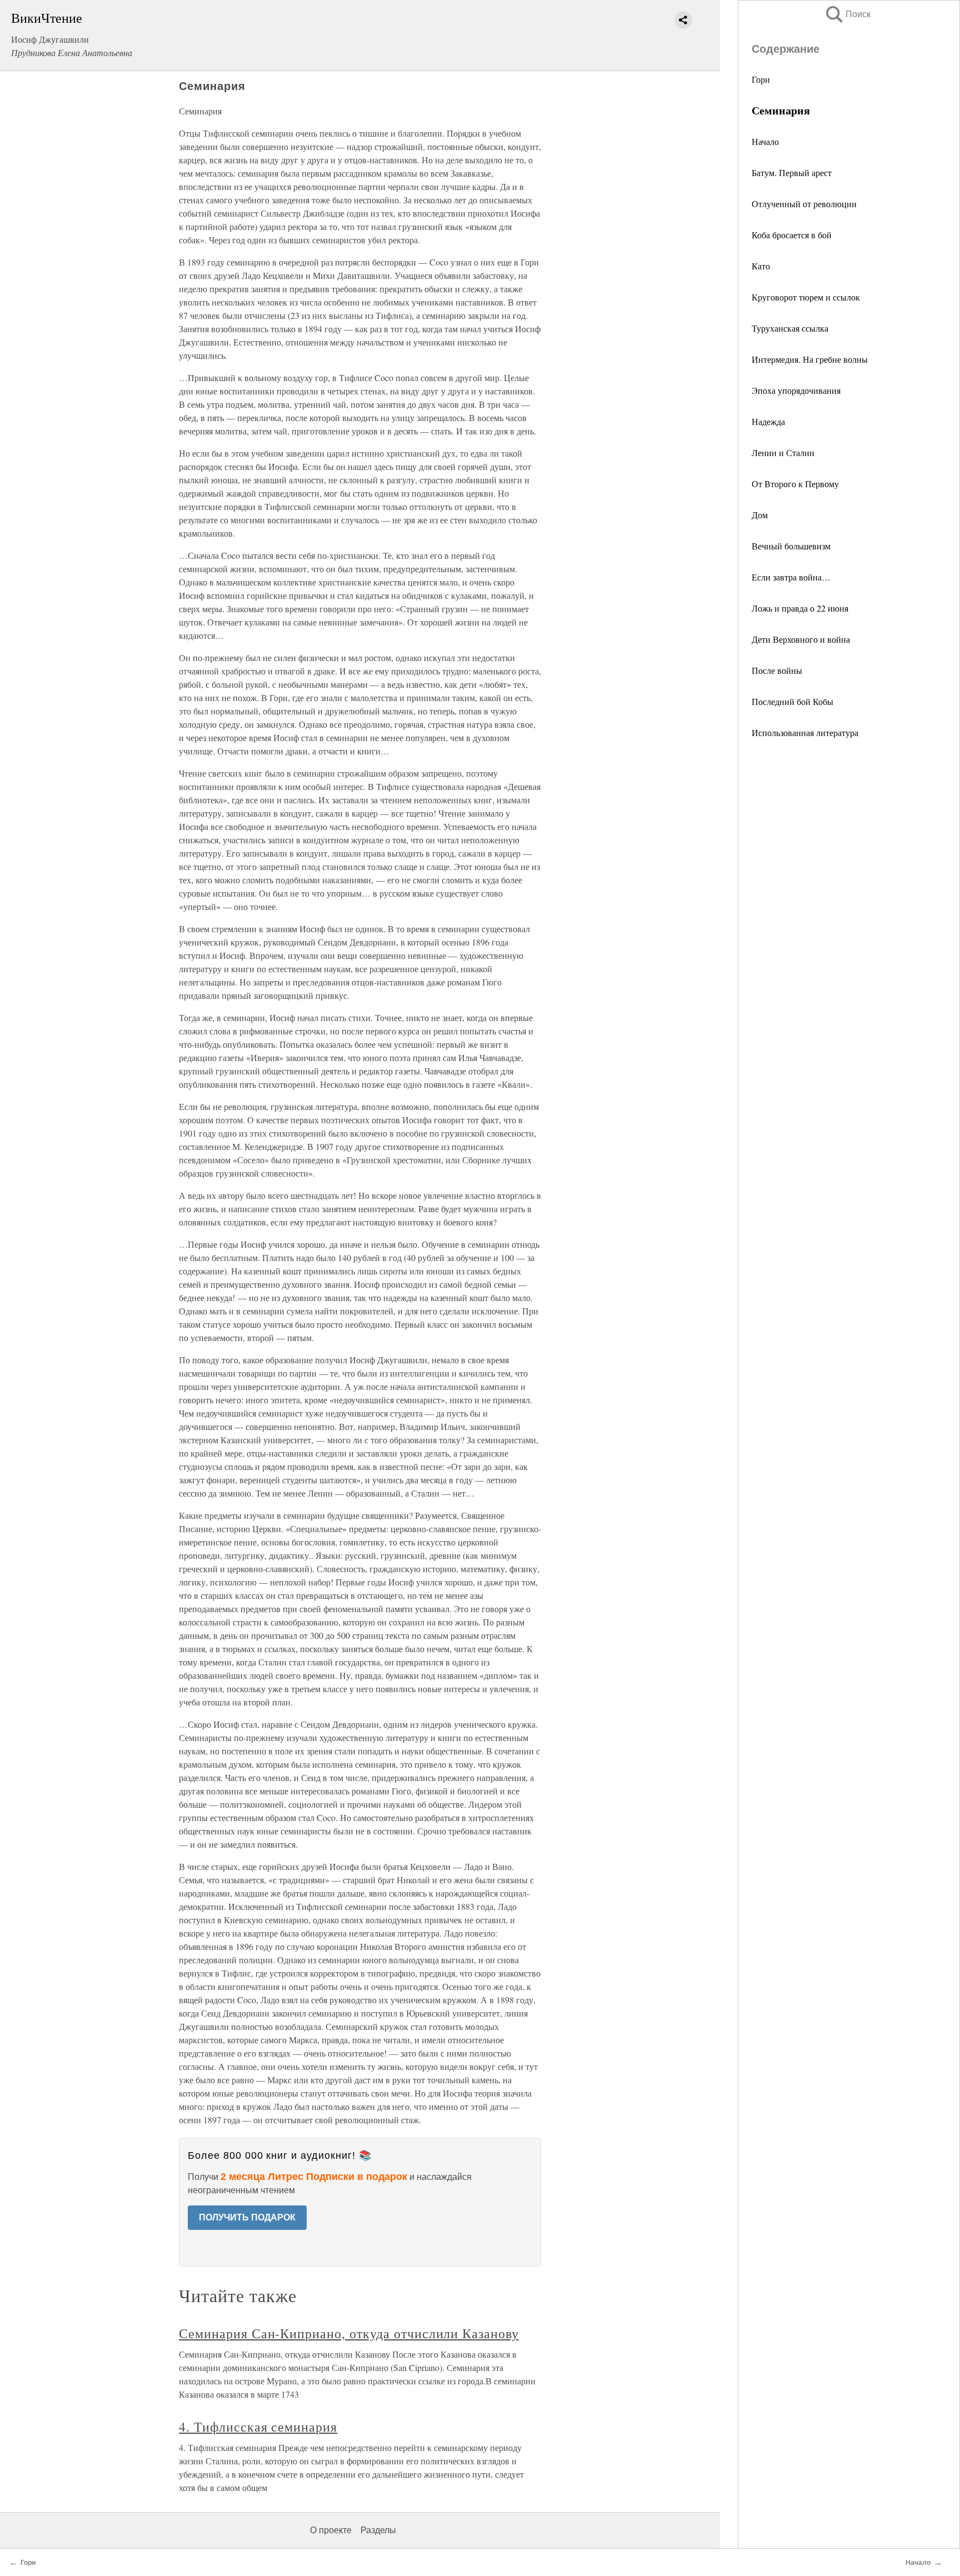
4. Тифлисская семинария (258, 2427)
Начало (765, 141)
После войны (777, 670)
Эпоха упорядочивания (796, 390)
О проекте (331, 2530)
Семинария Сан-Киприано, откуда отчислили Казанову (349, 2333)
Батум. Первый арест (792, 172)
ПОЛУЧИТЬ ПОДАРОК (247, 2217)
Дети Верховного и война (801, 639)
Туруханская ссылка (790, 328)
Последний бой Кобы (792, 701)
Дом (760, 515)
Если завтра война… (791, 577)
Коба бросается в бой (792, 235)
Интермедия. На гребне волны (810, 359)
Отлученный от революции (804, 204)
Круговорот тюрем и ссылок (806, 297)
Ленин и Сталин (783, 452)
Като (761, 266)
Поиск (847, 14)
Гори (761, 79)
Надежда (768, 421)
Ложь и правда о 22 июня (800, 608)
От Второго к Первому (795, 484)
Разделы (378, 2530)
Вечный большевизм (791, 546)
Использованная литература (805, 732)
